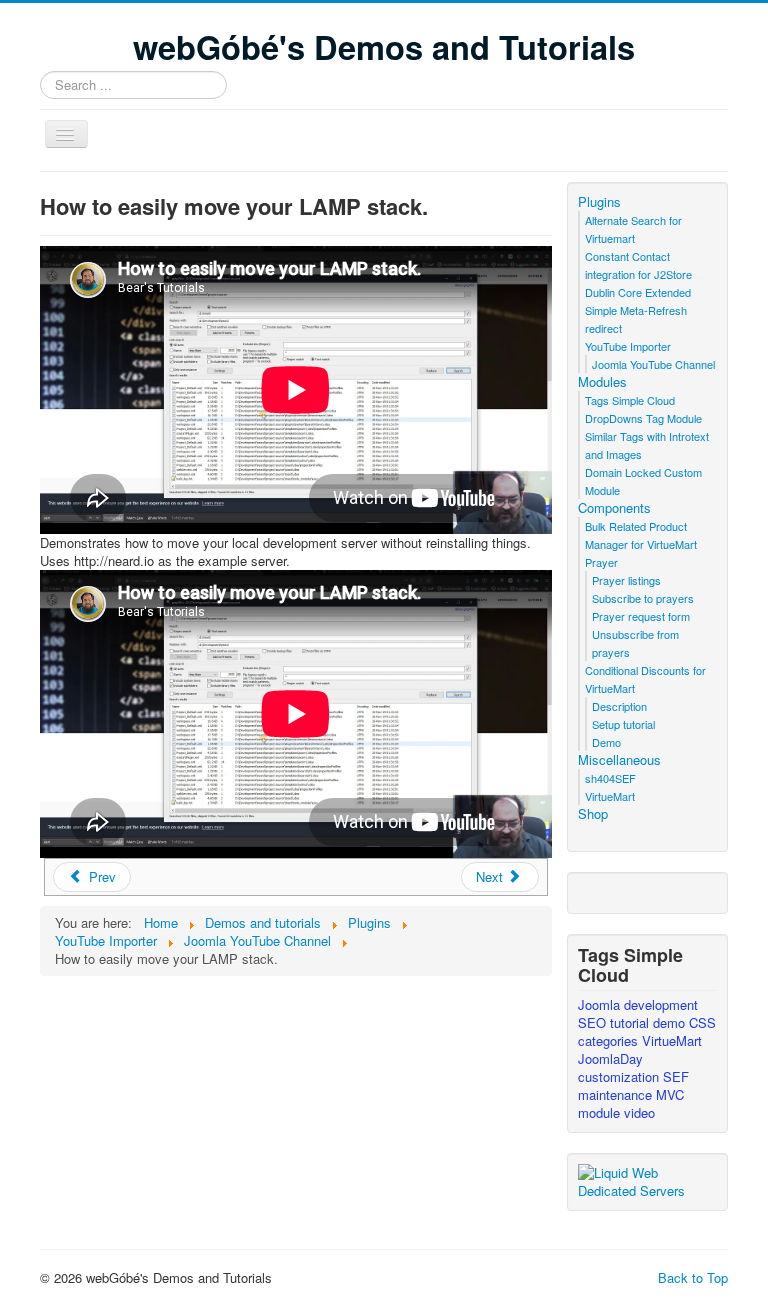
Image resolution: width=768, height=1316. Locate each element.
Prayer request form (641, 616)
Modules (602, 382)
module (601, 1112)
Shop (593, 814)
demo (671, 1022)
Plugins (599, 202)
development (661, 1004)
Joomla (601, 1004)
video (639, 1112)
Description (619, 706)
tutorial (631, 1022)
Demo (606, 742)
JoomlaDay (610, 1058)
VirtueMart (610, 796)
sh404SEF (610, 778)
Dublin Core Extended (638, 292)
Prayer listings (626, 580)
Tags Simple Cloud (630, 400)
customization (620, 1076)
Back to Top (693, 1277)
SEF (676, 1076)
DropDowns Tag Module (643, 418)
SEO (594, 1022)
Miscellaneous (619, 760)
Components (614, 508)
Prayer (601, 562)
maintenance (617, 1094)
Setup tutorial (623, 724)
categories (610, 1040)
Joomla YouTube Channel (653, 364)
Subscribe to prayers (643, 598)
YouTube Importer (628, 346)
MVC (670, 1094)
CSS (702, 1022)
